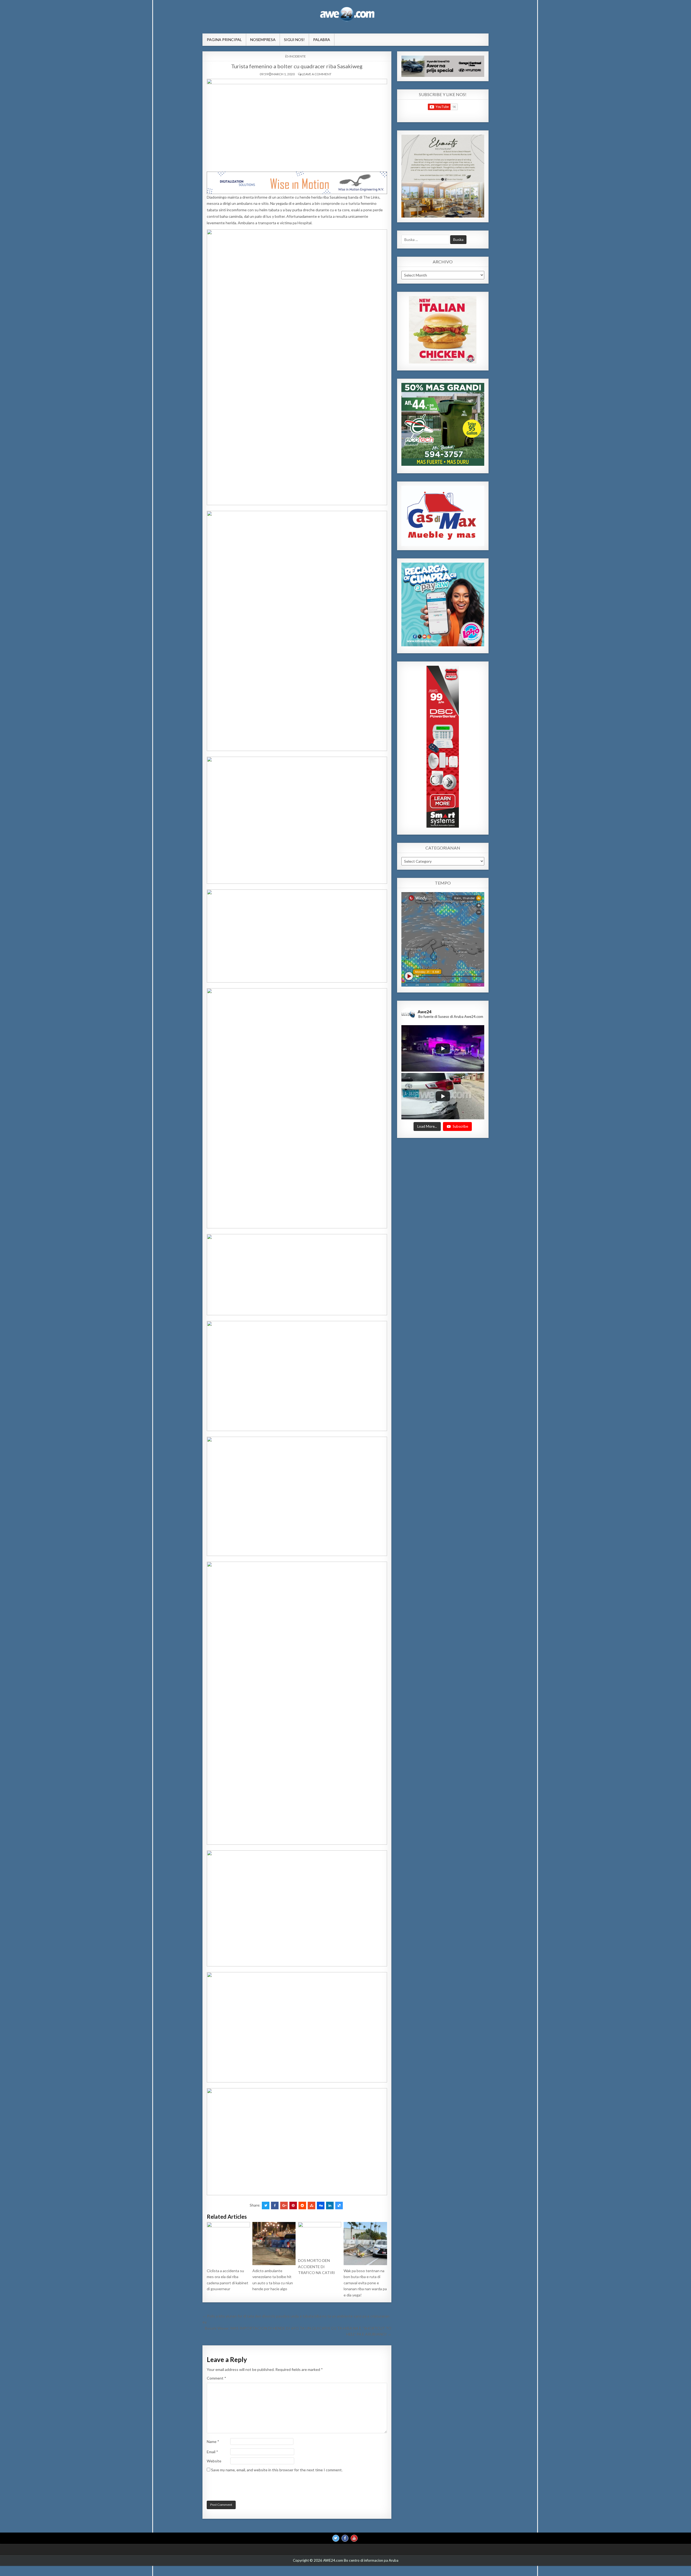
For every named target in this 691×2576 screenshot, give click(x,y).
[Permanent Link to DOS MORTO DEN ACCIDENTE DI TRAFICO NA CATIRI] (320, 2239)
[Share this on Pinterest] (293, 2205)
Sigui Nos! (294, 40)
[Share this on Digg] (321, 2205)
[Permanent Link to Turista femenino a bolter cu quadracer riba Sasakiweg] (297, 124)
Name (213, 2441)
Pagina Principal (224, 40)
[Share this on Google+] (284, 2205)
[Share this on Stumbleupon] (311, 2205)
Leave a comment (317, 74)
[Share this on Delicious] (339, 2205)
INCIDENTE (298, 56)
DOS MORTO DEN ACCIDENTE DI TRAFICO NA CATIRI (316, 2266)
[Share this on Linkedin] (330, 2205)
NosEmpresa (263, 40)
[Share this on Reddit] (302, 2205)
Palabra (322, 40)
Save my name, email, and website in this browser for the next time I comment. (277, 2470)
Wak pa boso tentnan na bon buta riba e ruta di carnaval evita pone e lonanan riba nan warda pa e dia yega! (365, 2283)
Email (212, 2452)
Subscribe (460, 1126)
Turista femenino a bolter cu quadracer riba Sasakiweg (297, 66)
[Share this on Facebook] (275, 2205)
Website (214, 2461)
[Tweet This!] (266, 2205)
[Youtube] (354, 2538)
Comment (216, 2378)
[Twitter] (336, 2538)
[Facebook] (345, 2538)
